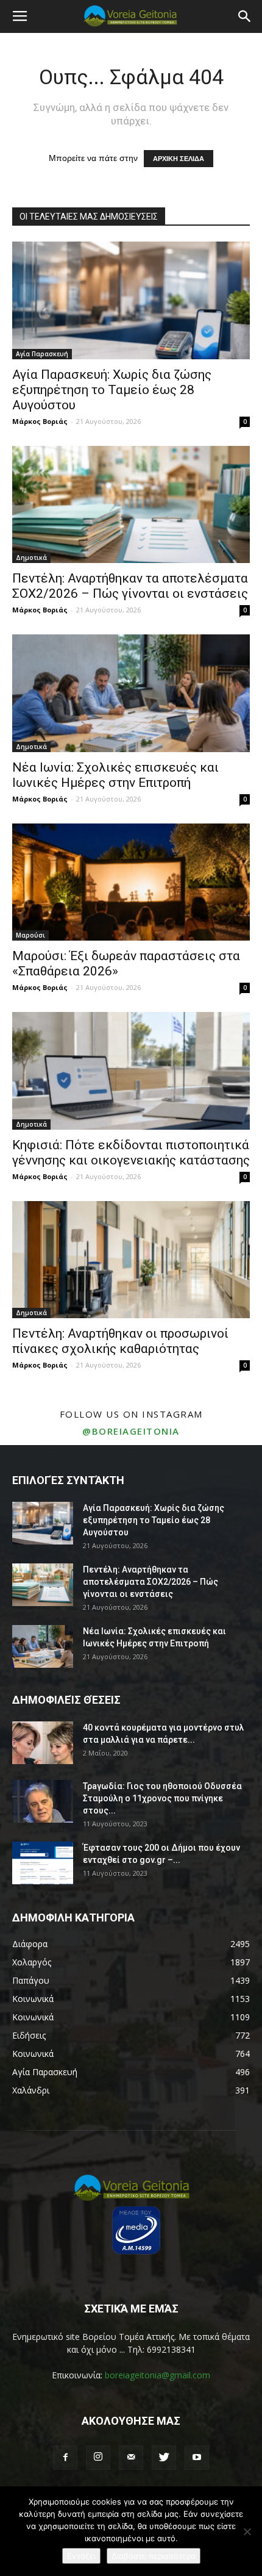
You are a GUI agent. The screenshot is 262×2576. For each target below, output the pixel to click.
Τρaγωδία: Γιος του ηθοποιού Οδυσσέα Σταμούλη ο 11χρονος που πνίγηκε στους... (162, 1798)
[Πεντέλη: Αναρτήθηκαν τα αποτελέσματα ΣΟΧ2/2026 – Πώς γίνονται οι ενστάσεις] (131, 505)
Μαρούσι (30, 935)
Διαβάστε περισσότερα (154, 2556)
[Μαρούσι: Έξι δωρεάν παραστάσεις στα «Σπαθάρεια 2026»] (131, 882)
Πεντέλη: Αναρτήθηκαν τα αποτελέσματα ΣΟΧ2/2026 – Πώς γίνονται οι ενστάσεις (130, 586)
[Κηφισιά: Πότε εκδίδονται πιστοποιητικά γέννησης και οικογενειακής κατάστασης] (131, 1071)
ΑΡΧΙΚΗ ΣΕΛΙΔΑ (179, 159)
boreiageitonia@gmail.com (158, 2375)
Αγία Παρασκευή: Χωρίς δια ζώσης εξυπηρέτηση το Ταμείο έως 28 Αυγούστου (112, 390)
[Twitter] (164, 2458)
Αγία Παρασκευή (42, 354)
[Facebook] (65, 2458)
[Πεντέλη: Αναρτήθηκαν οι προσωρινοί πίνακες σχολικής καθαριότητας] (131, 1260)
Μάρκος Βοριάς (40, 421)
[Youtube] (197, 2458)
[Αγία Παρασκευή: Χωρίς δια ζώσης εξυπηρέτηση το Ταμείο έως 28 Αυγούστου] (131, 300)
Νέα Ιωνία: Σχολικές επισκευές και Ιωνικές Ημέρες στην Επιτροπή (115, 775)
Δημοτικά (31, 558)
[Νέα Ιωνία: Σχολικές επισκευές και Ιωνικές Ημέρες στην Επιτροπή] (131, 693)
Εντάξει (81, 2556)
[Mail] (131, 2458)
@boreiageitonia (131, 1431)
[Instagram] (98, 2458)
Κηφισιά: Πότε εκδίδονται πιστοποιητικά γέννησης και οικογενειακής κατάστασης (131, 1153)
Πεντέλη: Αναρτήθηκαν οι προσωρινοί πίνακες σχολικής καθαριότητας (120, 1341)
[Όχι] (247, 2531)
